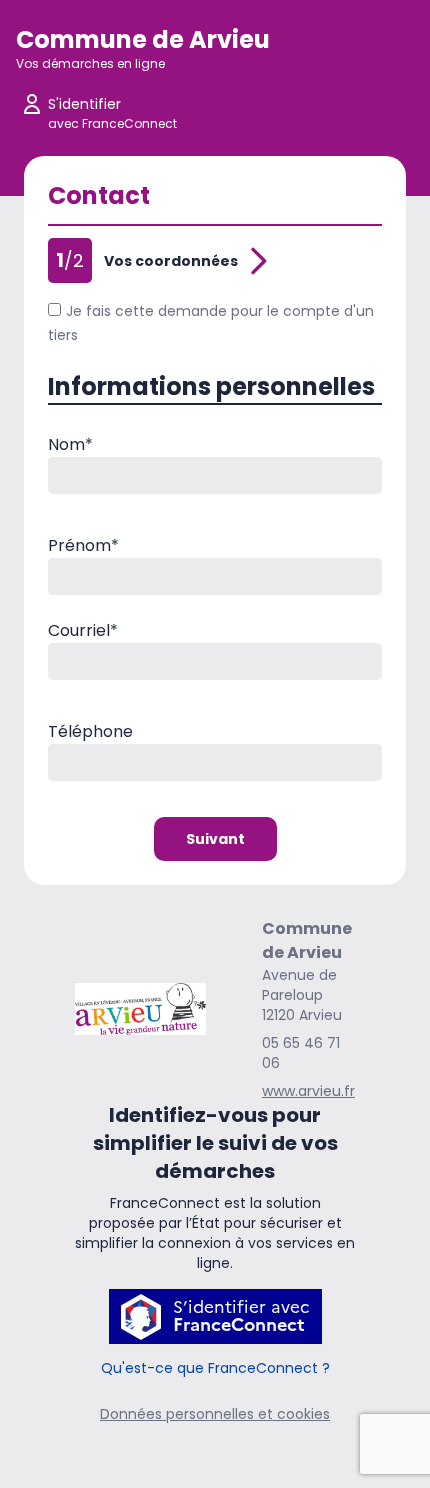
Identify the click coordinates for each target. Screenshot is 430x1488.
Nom (70, 444)
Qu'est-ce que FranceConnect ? (215, 1368)
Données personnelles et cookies (215, 1414)
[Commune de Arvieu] (140, 1009)
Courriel (83, 630)
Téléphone (90, 731)
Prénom (83, 545)
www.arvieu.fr (308, 1091)
